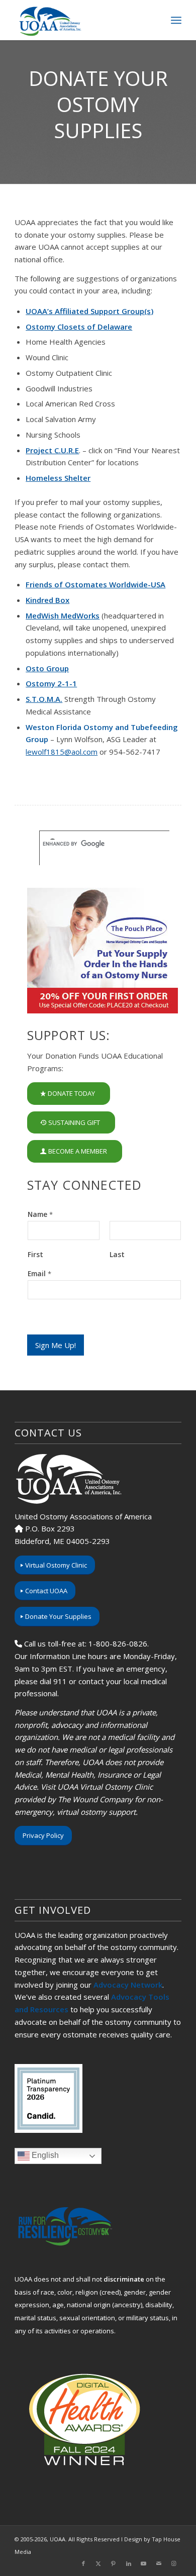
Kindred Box (47, 600)
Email (39, 1274)
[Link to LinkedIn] (129, 2563)
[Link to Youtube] (144, 2563)
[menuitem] (176, 20)
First (35, 1255)
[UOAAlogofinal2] (81, 20)
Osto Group (47, 668)
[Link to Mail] (159, 2563)
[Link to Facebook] (83, 2563)
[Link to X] (99, 2563)
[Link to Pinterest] (114, 2563)
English (44, 2156)
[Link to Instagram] (174, 2563)
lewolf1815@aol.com (62, 752)
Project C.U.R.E (52, 450)
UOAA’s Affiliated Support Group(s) (89, 311)
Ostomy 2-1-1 (51, 683)
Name (40, 1214)
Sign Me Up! (56, 1345)
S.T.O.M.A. (44, 699)
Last (117, 1255)
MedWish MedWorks (63, 615)
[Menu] (176, 20)
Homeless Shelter (58, 478)
